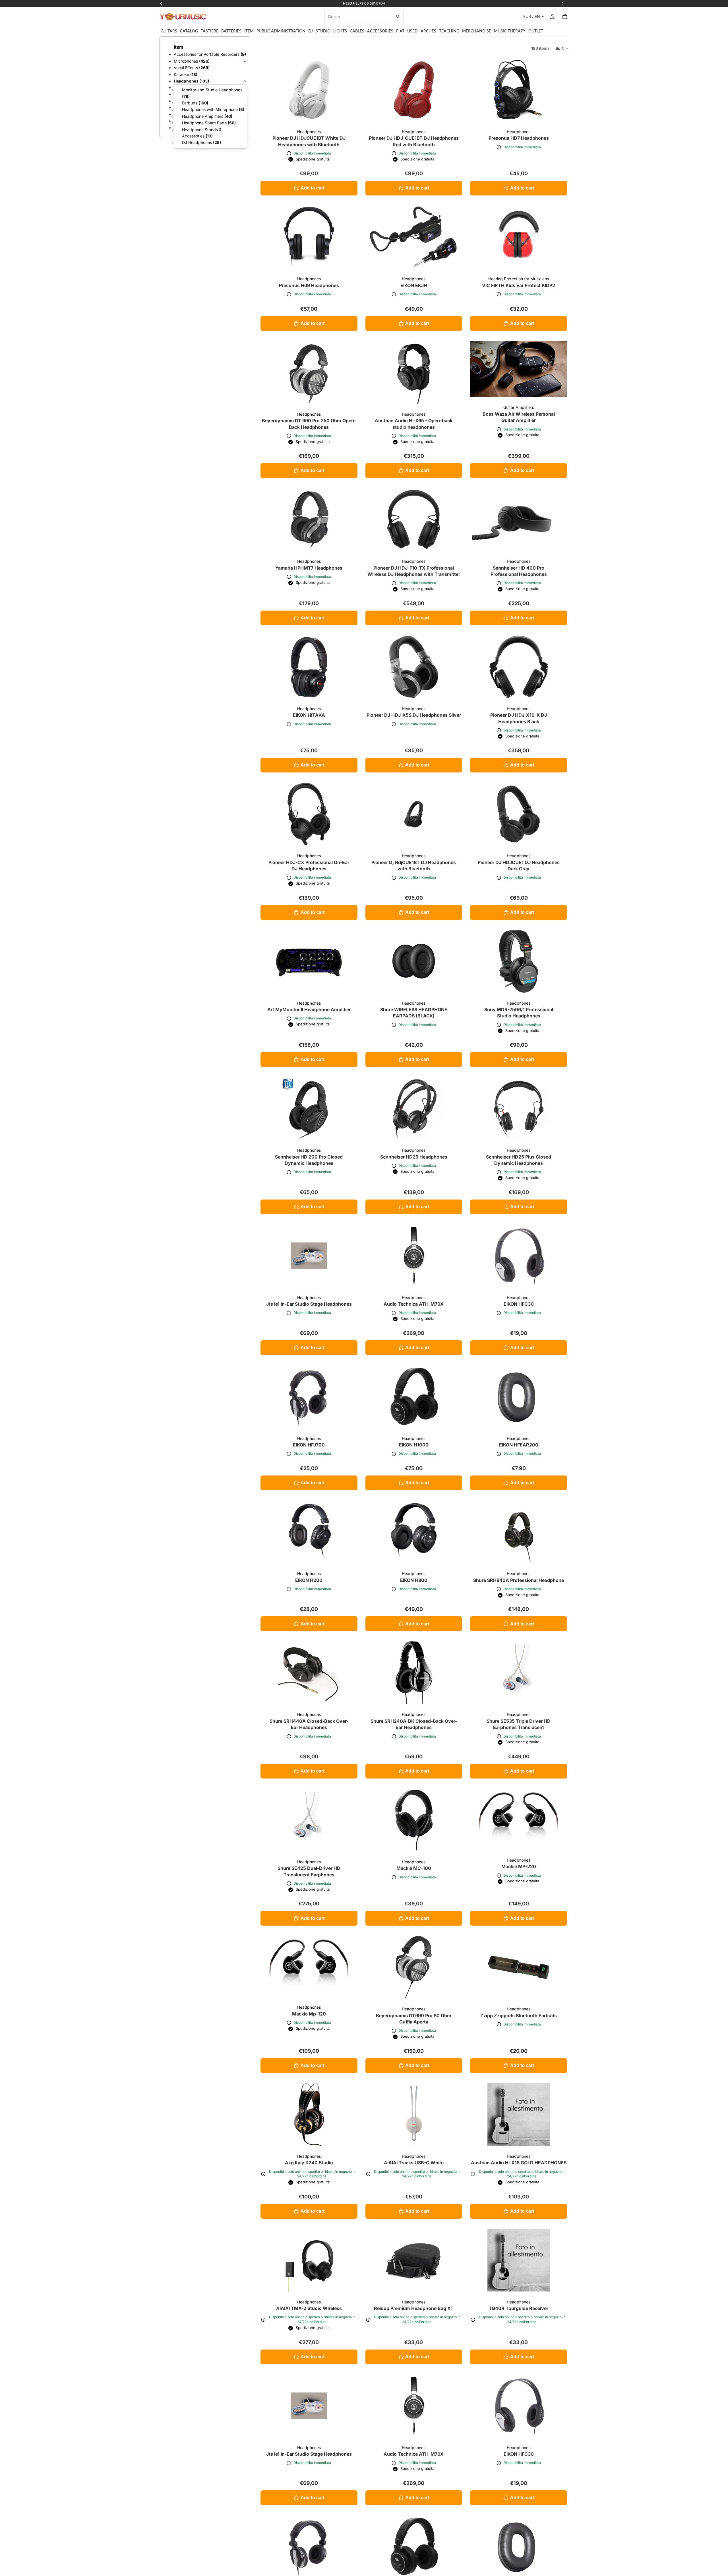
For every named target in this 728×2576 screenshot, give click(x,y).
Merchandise (477, 31)
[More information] (289, 153)
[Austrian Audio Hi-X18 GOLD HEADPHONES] (519, 2115)
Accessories (380, 31)
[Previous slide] (479, 237)
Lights (340, 31)
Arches (428, 31)
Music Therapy (510, 31)
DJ (311, 31)
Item (249, 31)
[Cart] (565, 17)
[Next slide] (559, 237)
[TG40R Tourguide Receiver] (519, 2260)
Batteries (231, 31)
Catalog (189, 31)
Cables (357, 31)
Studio (323, 31)
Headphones (309, 132)
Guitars (169, 31)
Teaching (449, 31)
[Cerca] (398, 17)
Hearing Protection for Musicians (519, 279)
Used (412, 31)
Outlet (536, 31)
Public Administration (281, 31)
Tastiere (210, 31)
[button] (562, 48)
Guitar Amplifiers (519, 407)
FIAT (400, 31)
